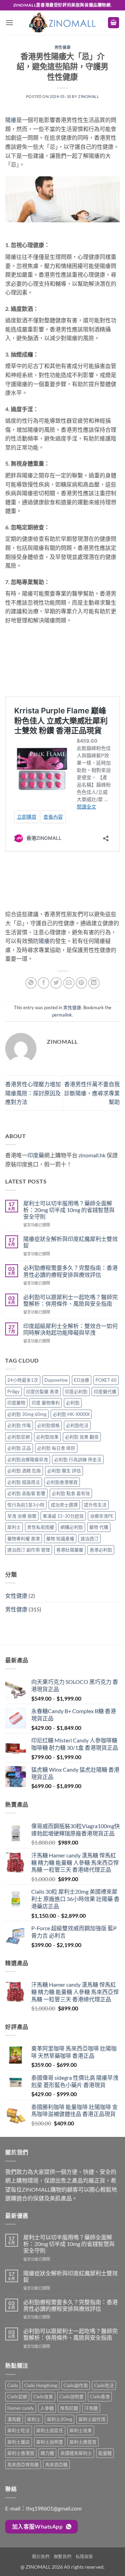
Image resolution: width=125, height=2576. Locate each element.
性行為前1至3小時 (26, 1505)
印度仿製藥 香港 (42, 1391)
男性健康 (62, 47)
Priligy (14, 1391)
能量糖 (105, 2453)
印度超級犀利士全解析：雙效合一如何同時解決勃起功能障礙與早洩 (70, 1329)
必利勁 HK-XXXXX (71, 1414)
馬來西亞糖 (56, 2464)
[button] (9, 22)
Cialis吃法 (104, 2385)
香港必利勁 (101, 1550)
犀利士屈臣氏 (50, 2430)
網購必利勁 (72, 1527)
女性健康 (16, 1596)
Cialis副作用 (76, 2385)
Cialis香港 (100, 2397)
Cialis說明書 (72, 2397)
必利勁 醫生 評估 (64, 1471)
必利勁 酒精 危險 (24, 1471)
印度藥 (36, 1155)
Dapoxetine (56, 1380)
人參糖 (47, 2408)
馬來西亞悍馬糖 (23, 2464)
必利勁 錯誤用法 (24, 1482)
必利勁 (73, 1403)
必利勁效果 (47, 1437)
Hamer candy (21, 2408)
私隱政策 (84, 2557)
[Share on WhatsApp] (31, 983)
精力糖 (47, 2453)
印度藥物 (16, 1403)
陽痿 (11, 120)
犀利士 (14, 1527)
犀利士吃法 (19, 2430)
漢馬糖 (14, 2419)
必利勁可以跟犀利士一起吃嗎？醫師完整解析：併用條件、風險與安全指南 (70, 1300)
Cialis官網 (17, 2397)
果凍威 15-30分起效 (63, 1516)
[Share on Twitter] (56, 983)
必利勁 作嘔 (19, 1425)
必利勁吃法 (77, 1425)
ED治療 (82, 1380)
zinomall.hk (92, 1155)
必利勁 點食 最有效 (71, 1493)
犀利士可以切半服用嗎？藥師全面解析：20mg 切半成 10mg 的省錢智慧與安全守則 (69, 1210)
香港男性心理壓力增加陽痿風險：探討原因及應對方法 (33, 1093)
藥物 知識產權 (60, 1539)
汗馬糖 (91, 2408)
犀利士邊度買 (83, 2442)
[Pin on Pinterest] (81, 983)
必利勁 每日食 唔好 (56, 1448)
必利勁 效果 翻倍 (82, 1437)
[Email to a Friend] (69, 983)
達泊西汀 (90, 1539)
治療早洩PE (102, 1516)
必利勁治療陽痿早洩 (28, 1459)
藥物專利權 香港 (24, 1539)
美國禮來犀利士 (76, 2453)
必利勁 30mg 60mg (27, 1414)
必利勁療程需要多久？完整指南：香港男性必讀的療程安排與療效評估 (70, 1271)
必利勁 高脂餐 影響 (26, 1493)
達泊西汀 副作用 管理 (29, 1550)
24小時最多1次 (23, 1380)
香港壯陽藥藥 (70, 1550)
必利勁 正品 (19, 1448)
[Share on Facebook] (44, 983)
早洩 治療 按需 (22, 1516)
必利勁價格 (48, 1425)
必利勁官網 (19, 1437)
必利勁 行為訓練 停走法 (78, 1459)
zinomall (89, 96)
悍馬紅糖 (69, 2408)
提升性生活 (95, 1505)
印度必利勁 (76, 1391)
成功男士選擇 (64, 1505)
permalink (62, 1015)
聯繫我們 (62, 2557)
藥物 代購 (99, 1527)
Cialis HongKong (41, 2385)
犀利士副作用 (92, 2419)
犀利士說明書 (50, 2442)
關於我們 (41, 2557)
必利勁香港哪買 (62, 1482)
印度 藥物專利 (46, 1403)
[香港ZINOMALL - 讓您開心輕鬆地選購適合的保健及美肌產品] (62, 22)
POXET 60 (106, 1380)
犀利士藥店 (19, 2442)
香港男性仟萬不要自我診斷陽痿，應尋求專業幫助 (92, 1093)
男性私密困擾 (41, 1527)
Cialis (13, 2385)
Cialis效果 (43, 2397)
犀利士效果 (81, 2430)
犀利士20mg (60, 2419)
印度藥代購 (105, 1391)
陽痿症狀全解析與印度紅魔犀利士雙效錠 (70, 1242)
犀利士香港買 (21, 2453)
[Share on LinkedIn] (94, 983)
